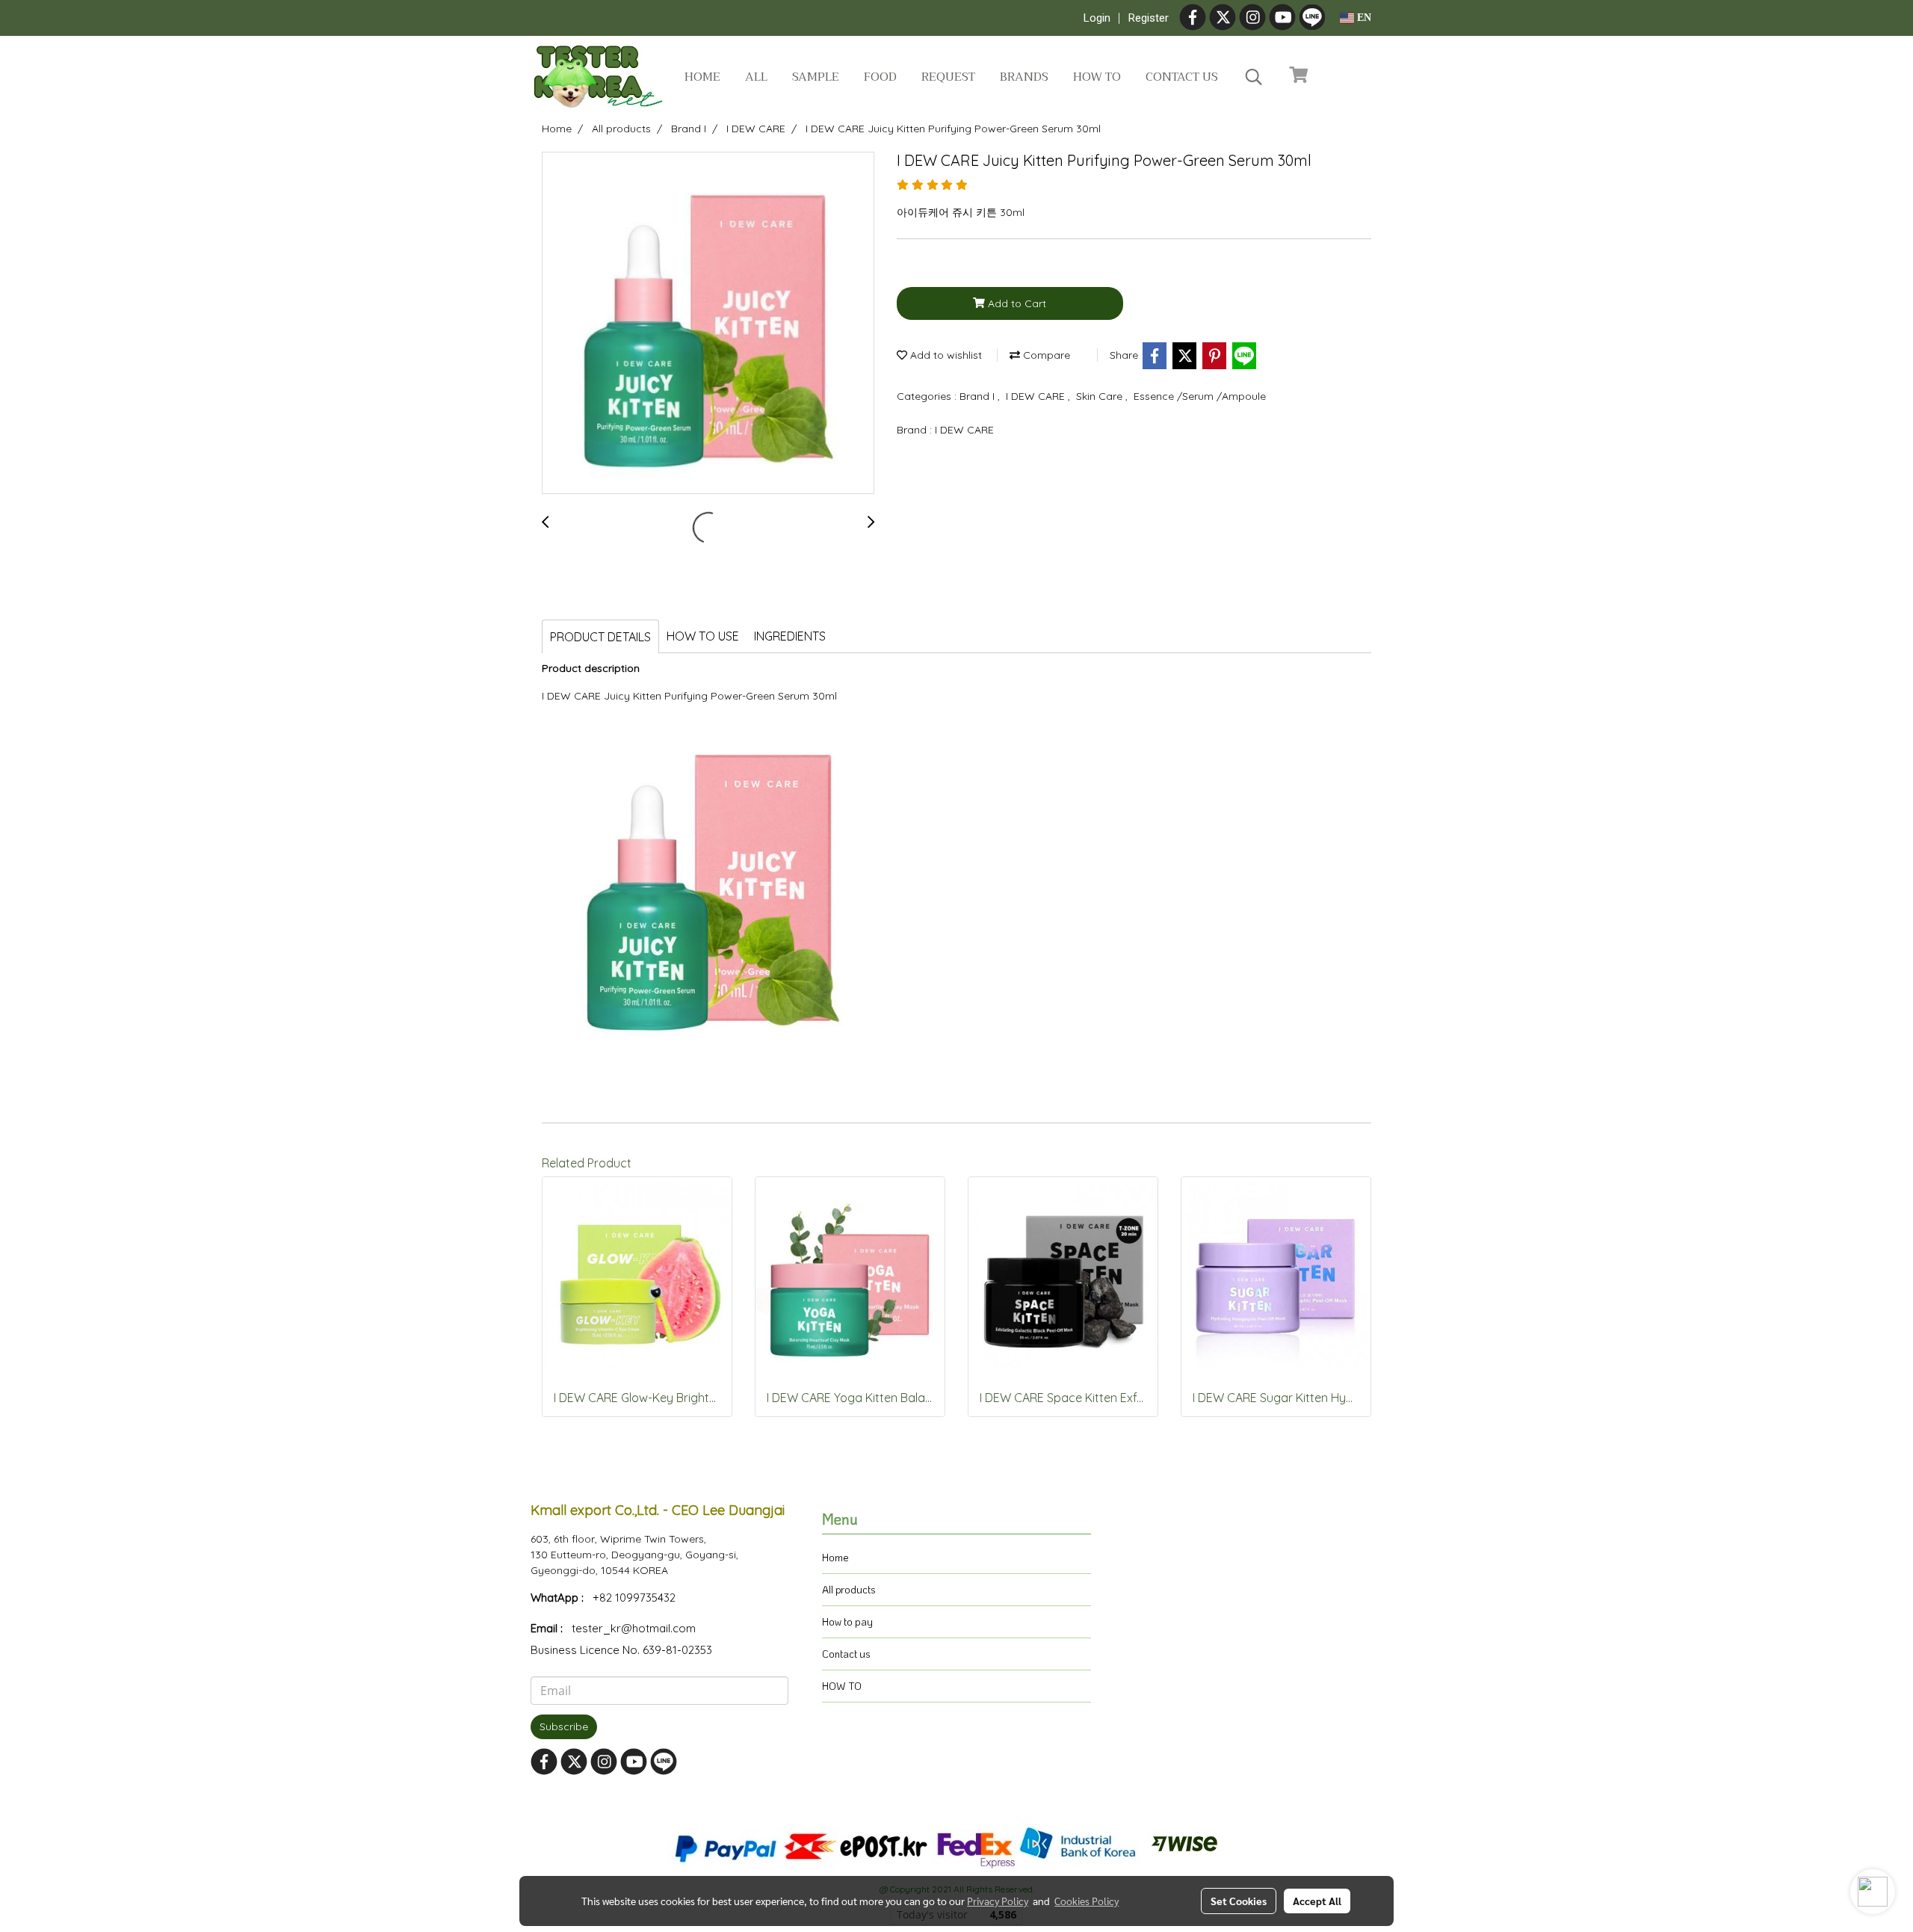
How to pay (847, 1621)
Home (702, 77)
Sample (816, 77)
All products (849, 1589)
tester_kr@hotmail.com (634, 1628)
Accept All (1317, 1901)
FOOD (880, 77)
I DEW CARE (1037, 396)
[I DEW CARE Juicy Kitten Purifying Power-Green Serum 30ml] (708, 324)
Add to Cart (1016, 303)
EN (1363, 18)
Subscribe (564, 1726)
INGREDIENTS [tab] (790, 636)
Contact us (1182, 77)
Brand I (979, 396)
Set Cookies (1239, 1901)
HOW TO (842, 1686)
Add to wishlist (945, 355)
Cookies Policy (1087, 1901)
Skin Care (1101, 396)
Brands (1024, 77)
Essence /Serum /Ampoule (1200, 396)
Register (1149, 18)
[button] (1254, 77)
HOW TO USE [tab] (703, 636)
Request (948, 77)
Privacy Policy (998, 1901)
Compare (1045, 355)
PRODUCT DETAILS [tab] (600, 637)
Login (1097, 18)
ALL (756, 77)
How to (1097, 77)
